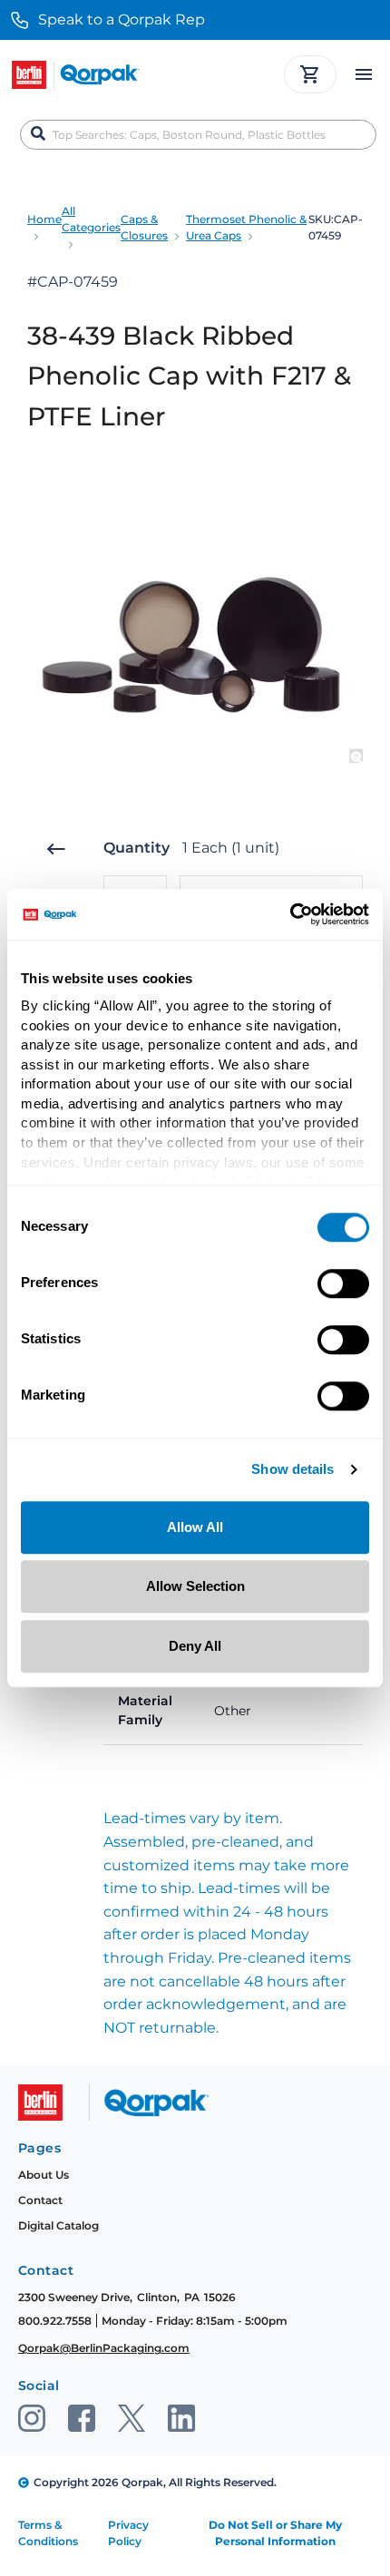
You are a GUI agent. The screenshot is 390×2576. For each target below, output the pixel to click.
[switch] (343, 1283)
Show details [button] (292, 1470)
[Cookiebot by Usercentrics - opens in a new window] (290, 914)
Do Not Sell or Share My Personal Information (275, 2533)
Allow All (195, 1527)
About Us (44, 2175)
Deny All (195, 1646)
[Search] (38, 134)
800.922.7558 (55, 2321)
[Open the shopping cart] (310, 74)
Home (44, 219)
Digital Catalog (58, 2225)
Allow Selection (195, 1586)
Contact (40, 2200)
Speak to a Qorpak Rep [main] (122, 20)
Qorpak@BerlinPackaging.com (104, 2348)
